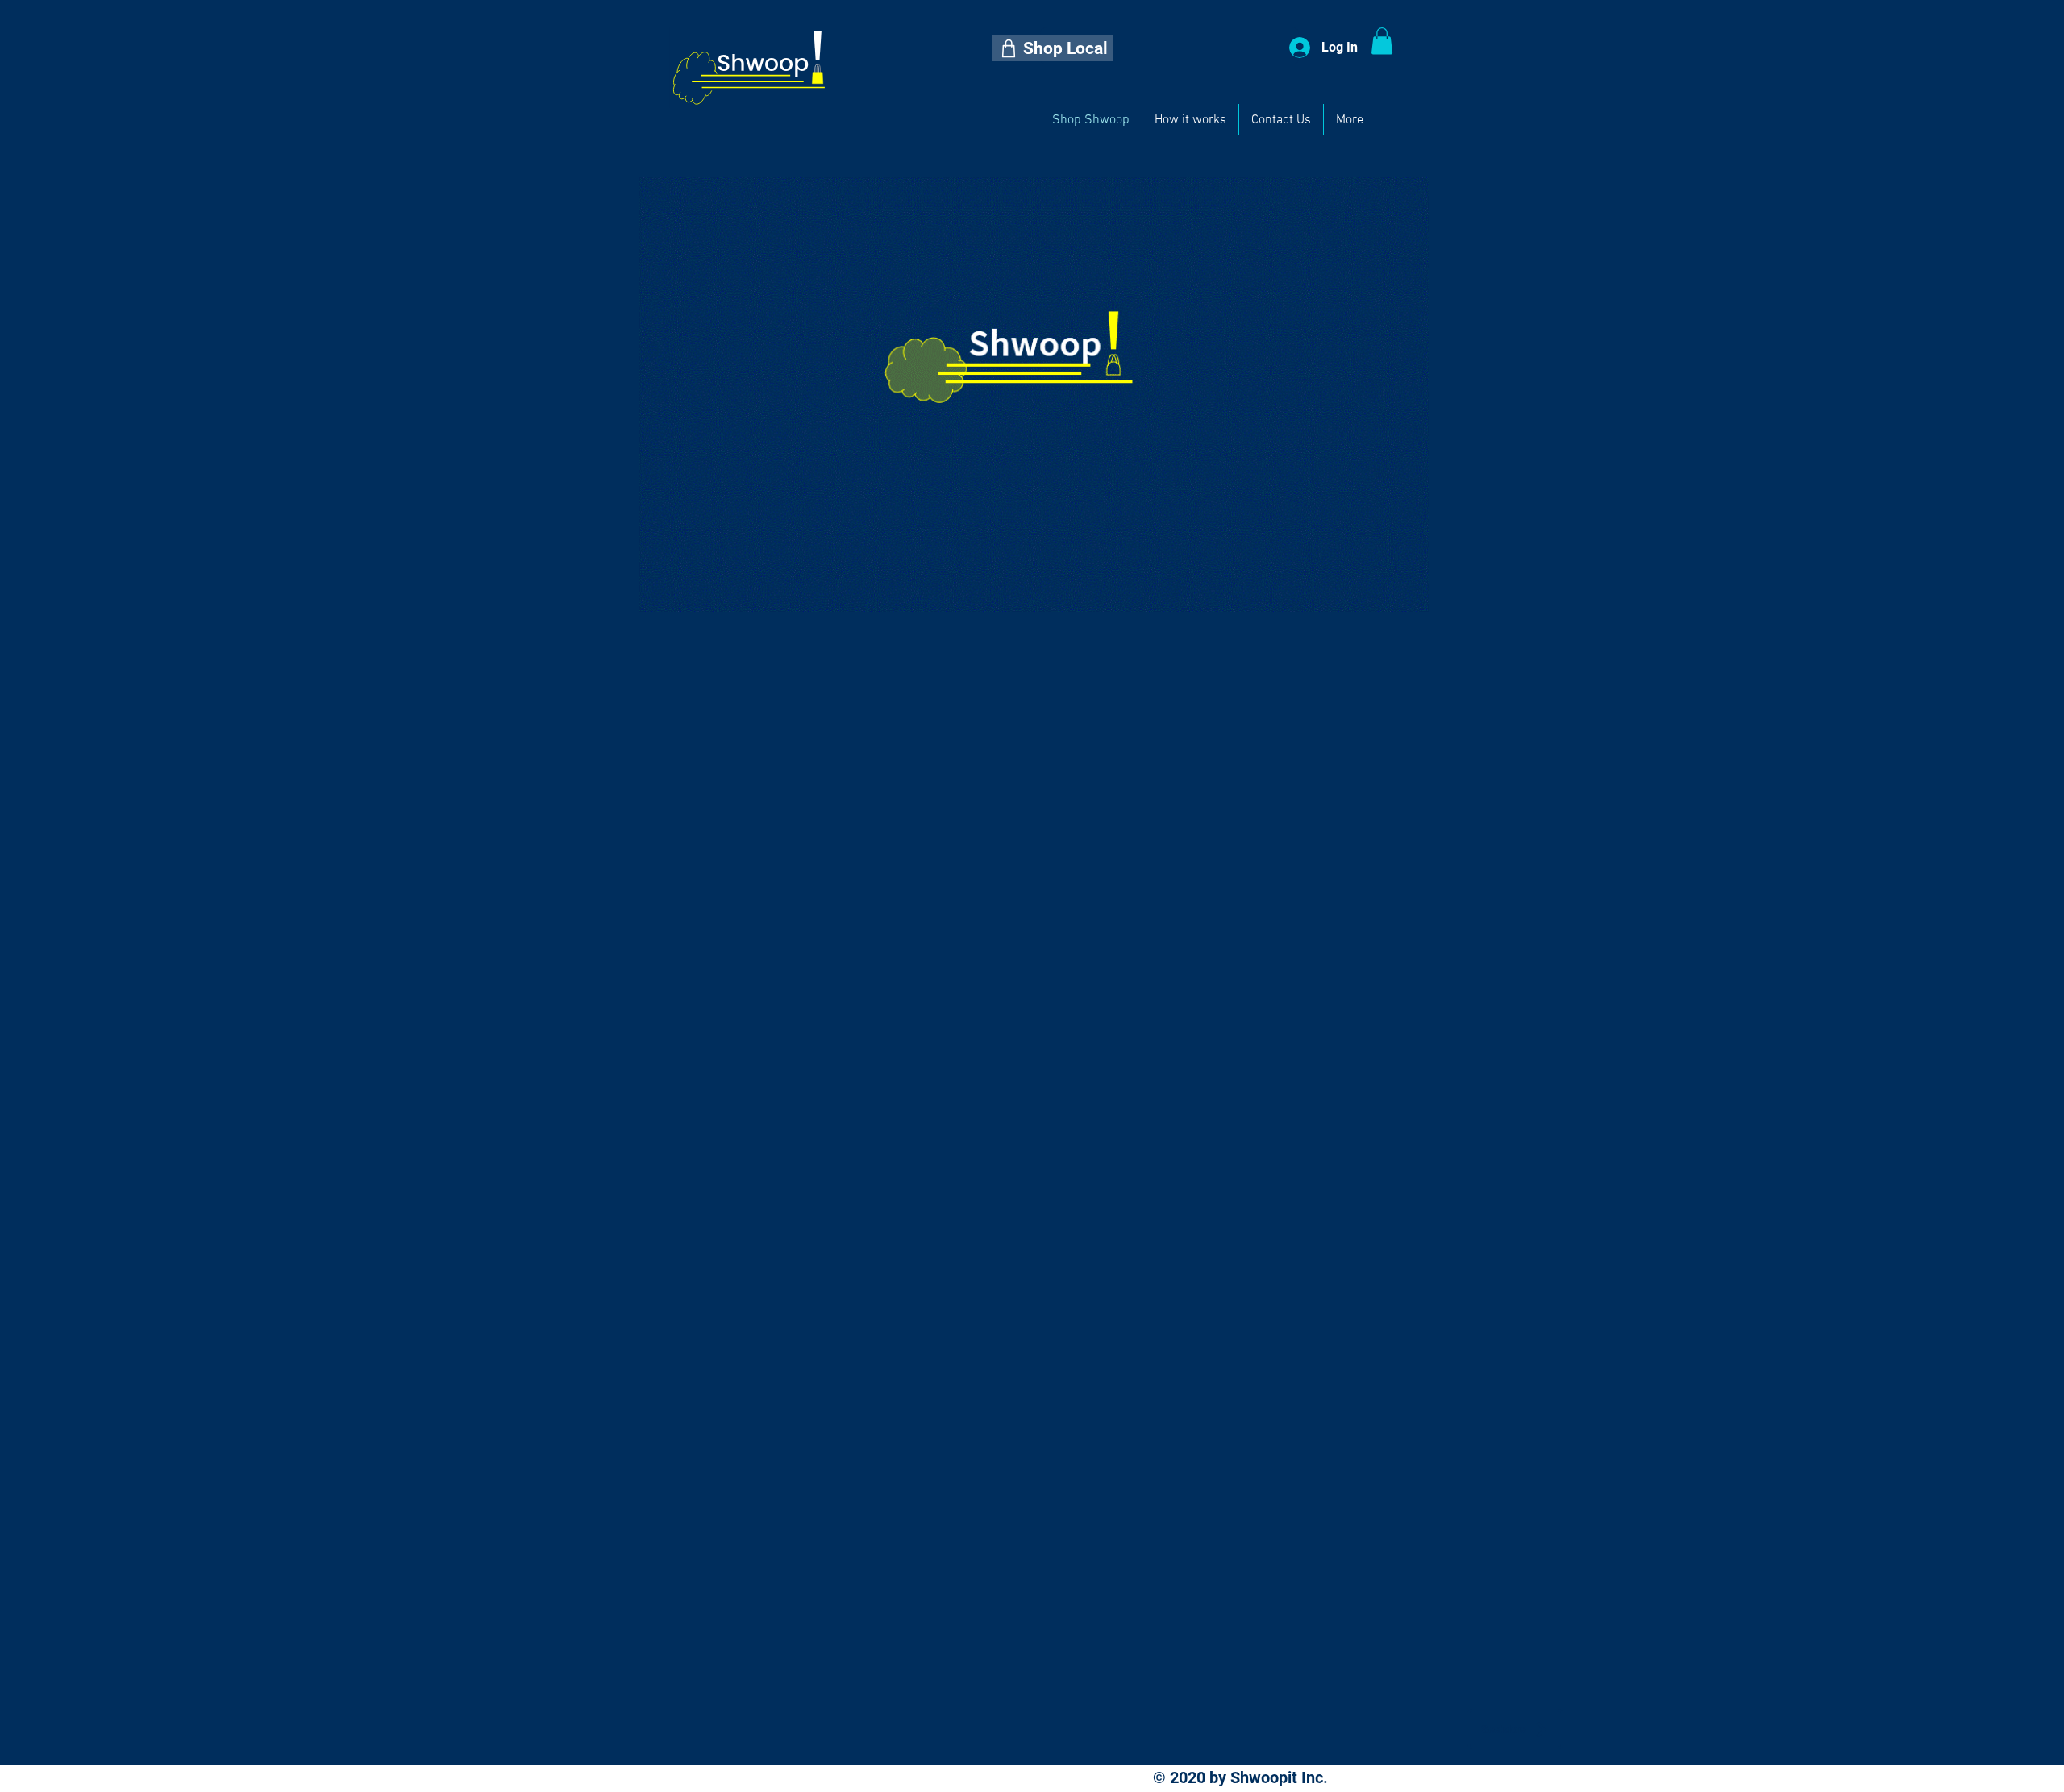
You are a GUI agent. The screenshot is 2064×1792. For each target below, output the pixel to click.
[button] (1052, 48)
